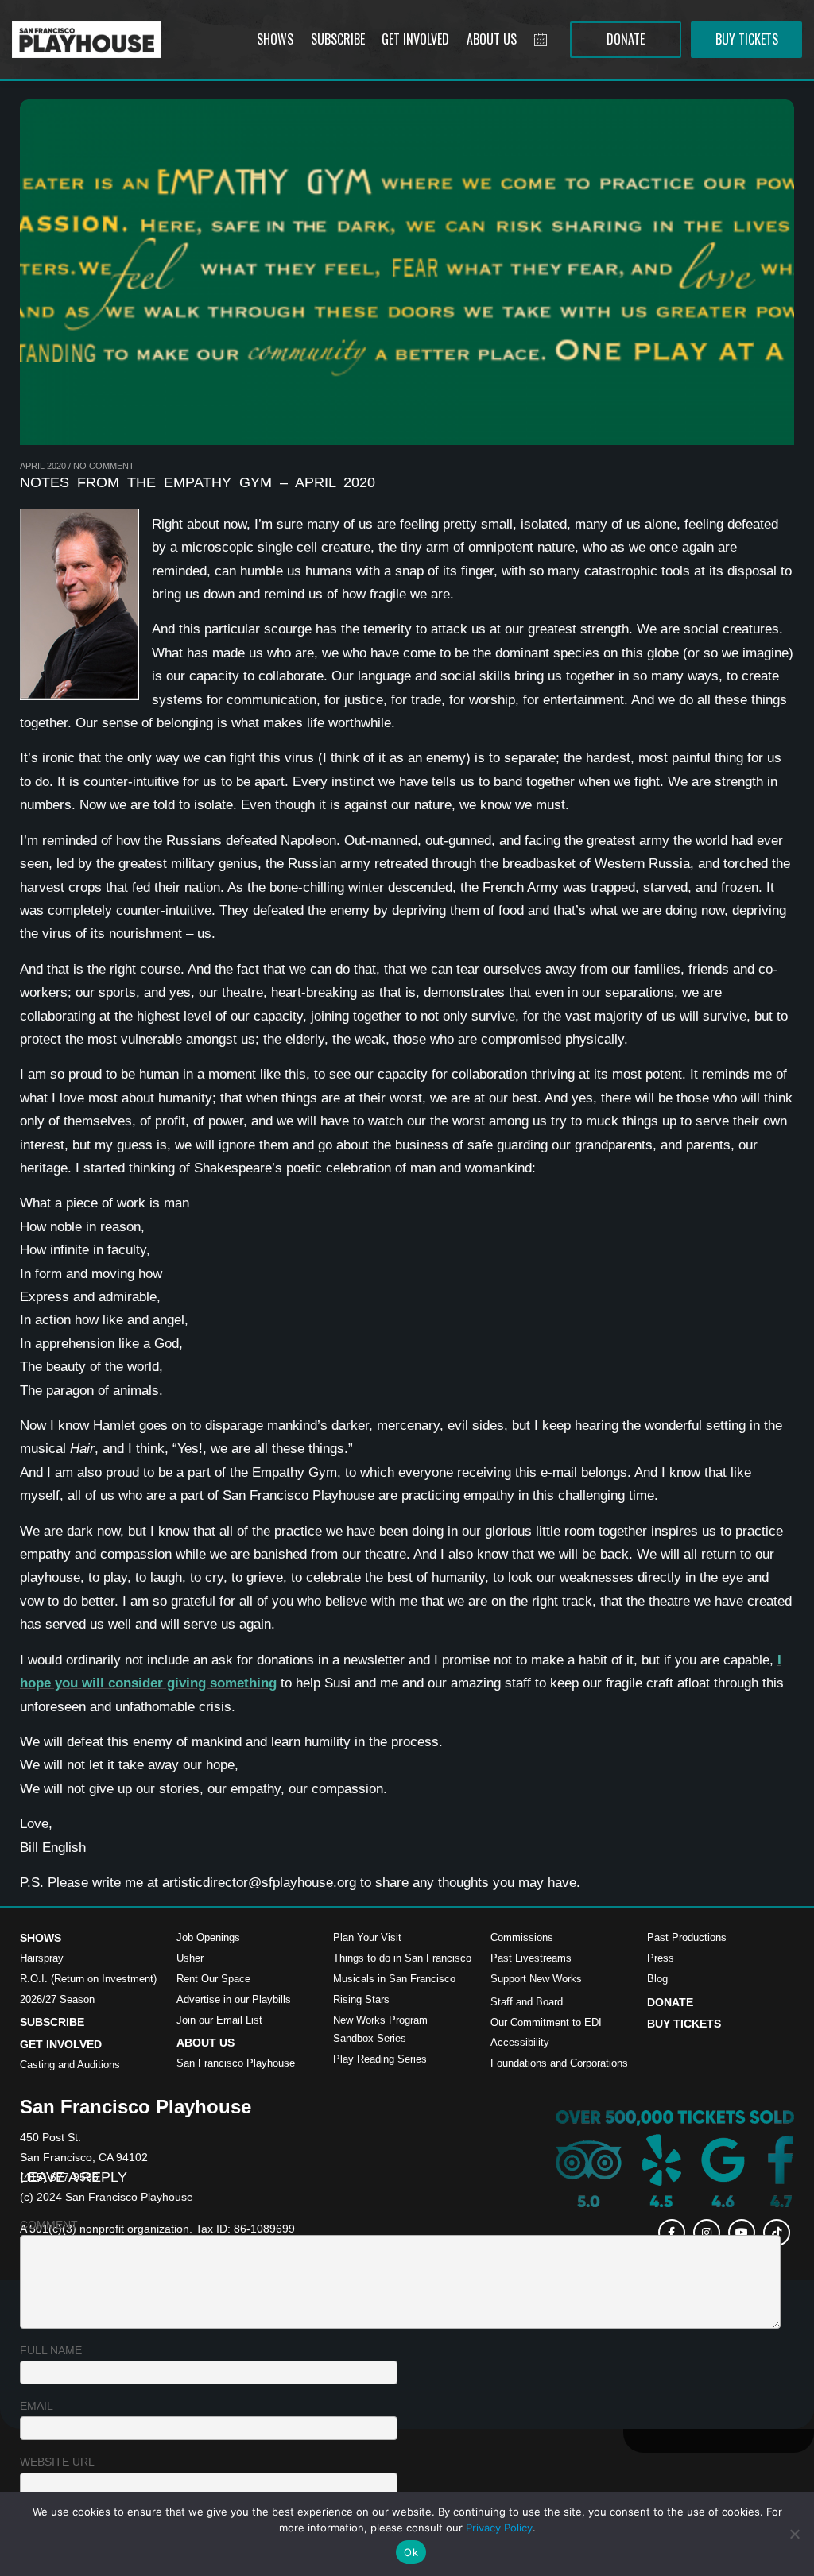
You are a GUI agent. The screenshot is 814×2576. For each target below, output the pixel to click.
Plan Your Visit (367, 1937)
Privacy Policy (499, 2528)
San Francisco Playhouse (236, 2063)
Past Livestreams (531, 1958)
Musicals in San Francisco (394, 1979)
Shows (41, 1938)
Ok (411, 2552)
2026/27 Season (57, 1999)
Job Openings (208, 1937)
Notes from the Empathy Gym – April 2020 (198, 482)
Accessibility (520, 2042)
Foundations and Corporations (559, 2063)
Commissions (522, 1937)
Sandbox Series (370, 2038)
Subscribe (52, 2022)
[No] (794, 2534)
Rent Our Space (213, 1979)
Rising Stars (361, 1999)
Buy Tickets (684, 2024)
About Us (205, 2043)
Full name (51, 2350)
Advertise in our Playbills (234, 1999)
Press (661, 1958)
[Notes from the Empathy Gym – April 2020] (407, 272)
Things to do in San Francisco (402, 1958)
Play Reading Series (380, 2059)
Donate (670, 2002)
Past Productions (687, 1937)
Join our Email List (219, 2020)
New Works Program (380, 2020)
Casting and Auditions (70, 2065)
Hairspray (42, 1958)
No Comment (104, 466)
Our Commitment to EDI (546, 2022)
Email (37, 2406)
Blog (657, 1979)
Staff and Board (527, 2002)
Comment (49, 2225)
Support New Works (536, 1979)
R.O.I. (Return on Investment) (88, 1979)
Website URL (57, 2462)
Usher (190, 1958)
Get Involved (61, 2044)
